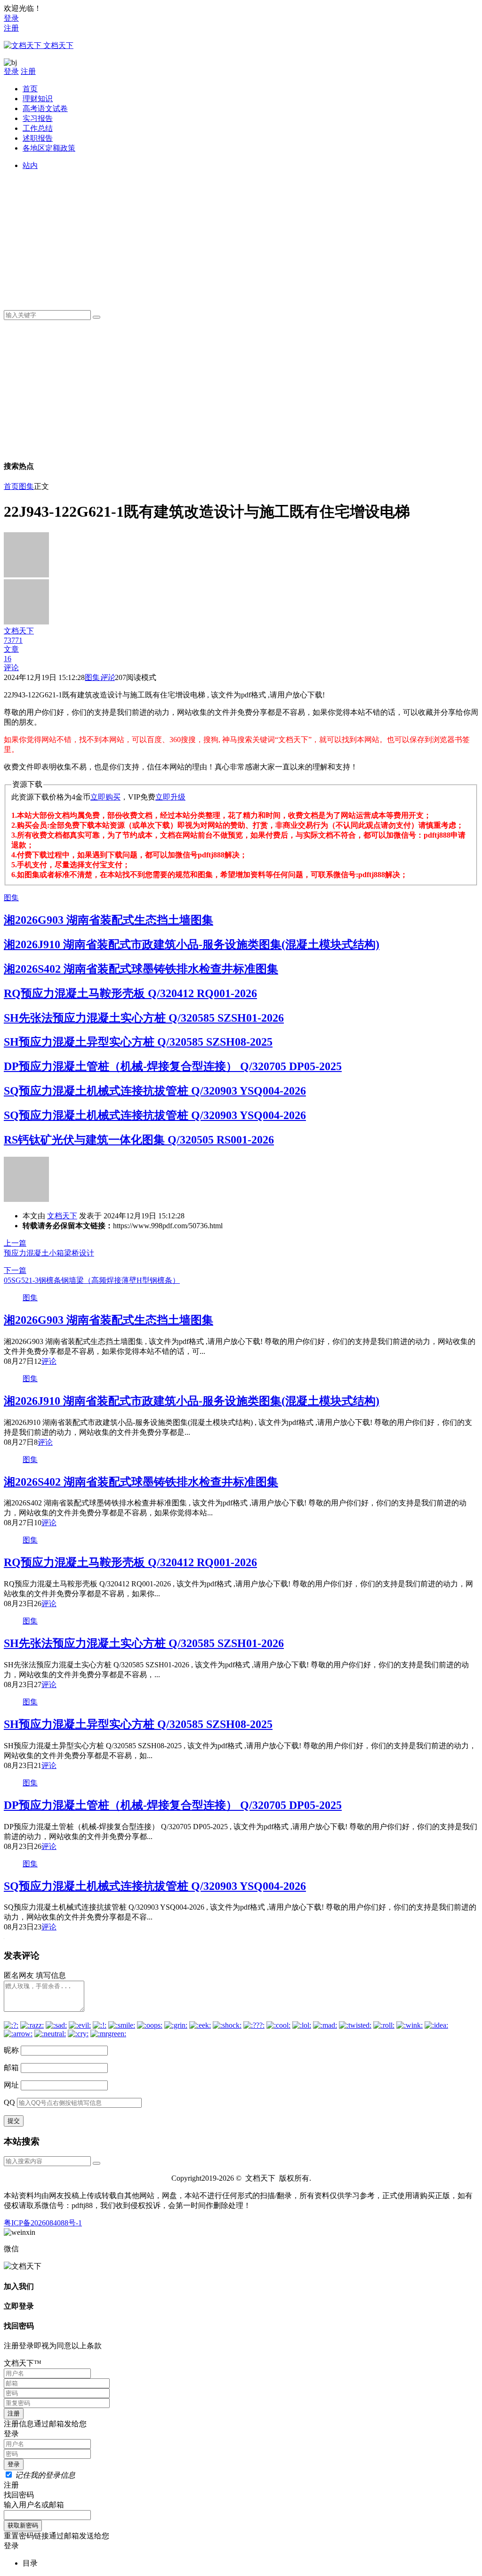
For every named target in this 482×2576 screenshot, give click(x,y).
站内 (30, 165)
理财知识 (38, 99)
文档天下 (62, 1216)
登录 (11, 18)
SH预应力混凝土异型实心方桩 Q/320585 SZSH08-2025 (138, 1042)
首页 (30, 89)
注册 (11, 28)
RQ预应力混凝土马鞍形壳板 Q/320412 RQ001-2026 (130, 993)
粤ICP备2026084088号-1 (43, 2223)
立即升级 (170, 797)
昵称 (11, 2050)
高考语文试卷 (45, 108)
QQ (9, 2102)
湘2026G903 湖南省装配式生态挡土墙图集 (108, 920)
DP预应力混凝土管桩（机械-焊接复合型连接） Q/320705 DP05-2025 (173, 1066)
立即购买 (105, 797)
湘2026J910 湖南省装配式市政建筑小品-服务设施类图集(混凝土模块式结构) (192, 944)
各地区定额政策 (49, 148)
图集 (26, 486)
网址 (11, 2085)
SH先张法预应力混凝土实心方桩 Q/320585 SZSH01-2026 (144, 1018)
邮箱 (11, 2068)
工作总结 (38, 128)
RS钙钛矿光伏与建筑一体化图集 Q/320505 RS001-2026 (139, 1140)
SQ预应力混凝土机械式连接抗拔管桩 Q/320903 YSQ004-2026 (155, 1091)
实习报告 (38, 118)
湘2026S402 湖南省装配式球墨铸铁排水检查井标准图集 (141, 969)
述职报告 (38, 138)
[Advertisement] (250, 237)
